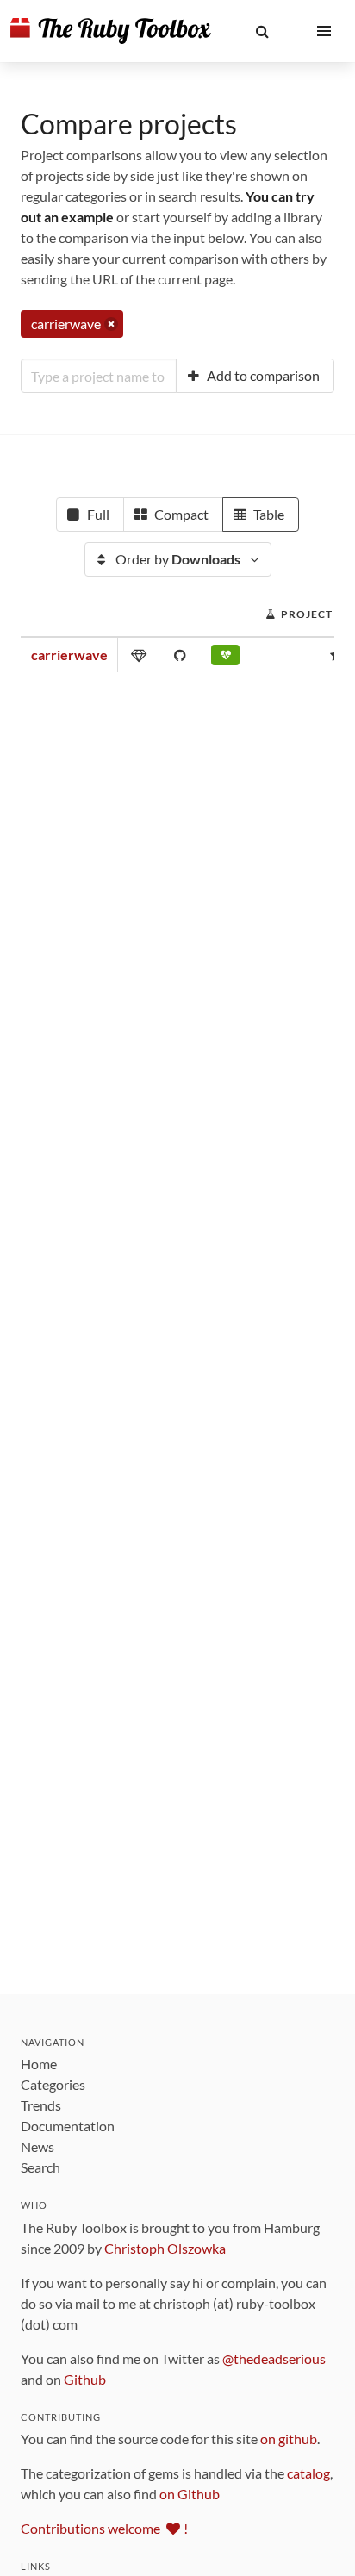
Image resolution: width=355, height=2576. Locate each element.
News (37, 2146)
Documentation (68, 2126)
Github (85, 2379)
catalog (308, 2473)
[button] (262, 31)
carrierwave (69, 655)
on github (289, 2439)
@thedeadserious (274, 2358)
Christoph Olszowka (165, 2248)
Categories (53, 2084)
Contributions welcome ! (104, 2528)
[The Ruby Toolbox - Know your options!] (111, 31)
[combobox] (99, 376)
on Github (190, 2494)
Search (40, 2167)
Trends (41, 2105)
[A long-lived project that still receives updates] (225, 658)
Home (39, 2064)
